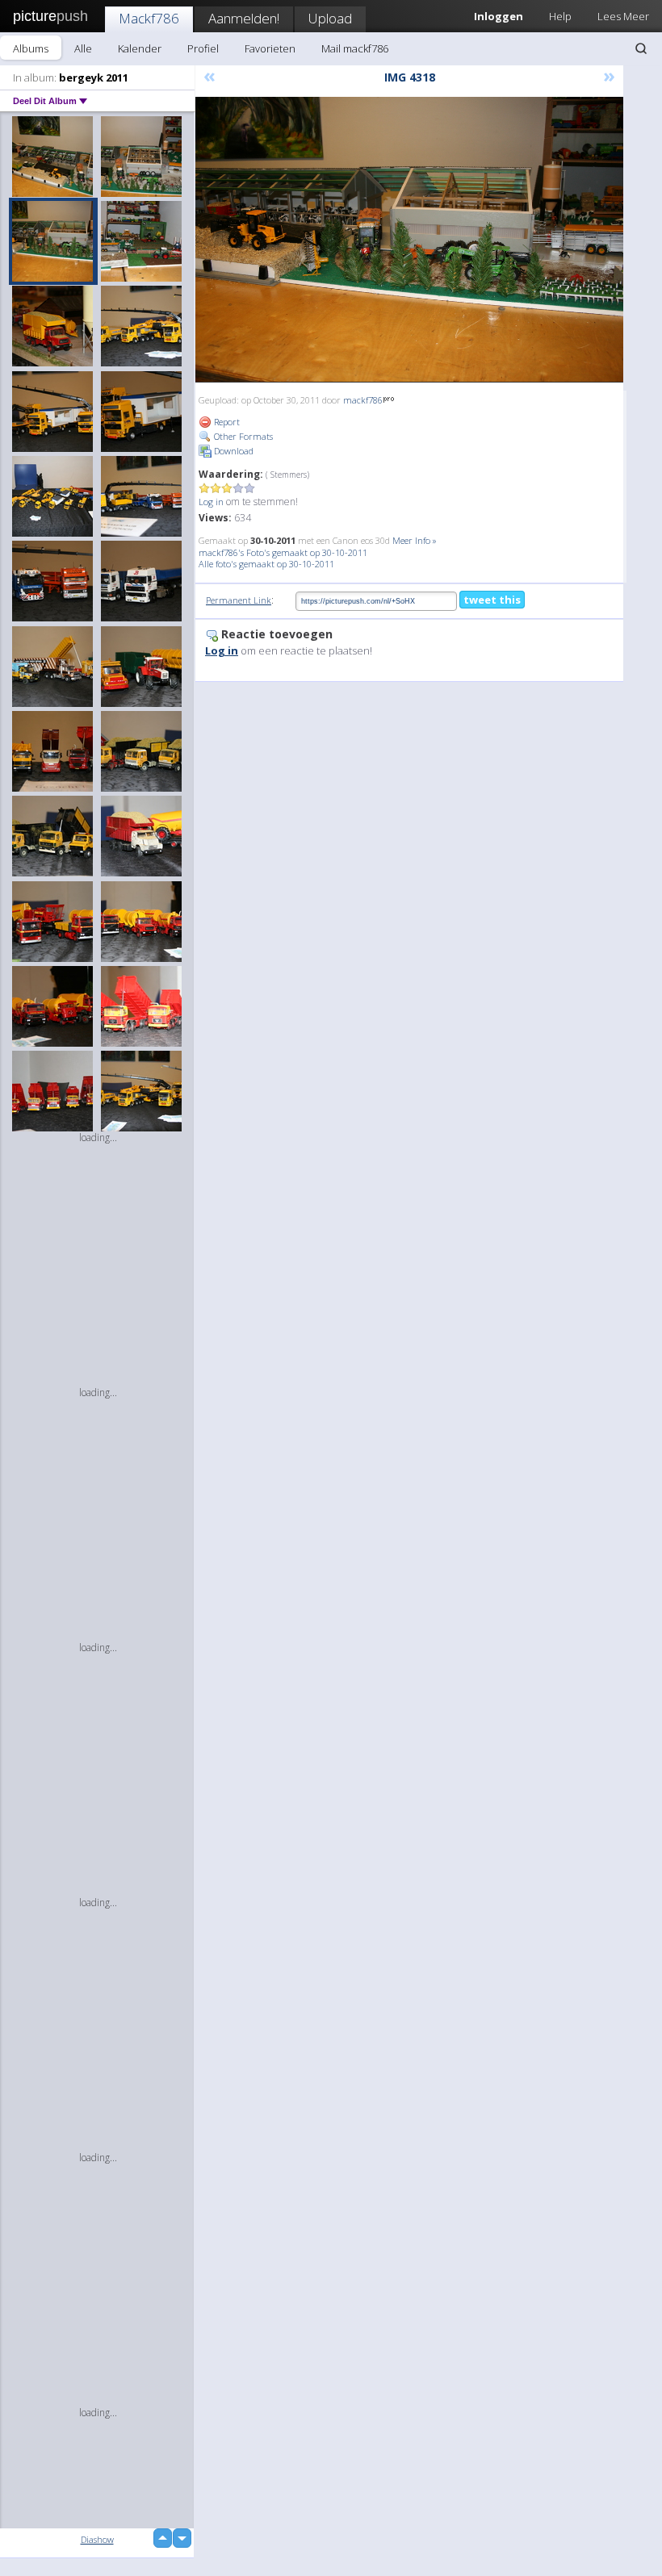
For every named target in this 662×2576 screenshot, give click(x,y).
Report (226, 422)
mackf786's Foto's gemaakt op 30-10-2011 (283, 552)
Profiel (203, 48)
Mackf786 (149, 18)
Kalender (140, 48)
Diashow (97, 2539)
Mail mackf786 (355, 48)
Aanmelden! (244, 18)
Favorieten (270, 48)
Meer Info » (415, 540)
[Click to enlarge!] (409, 240)
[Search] (641, 48)
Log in (211, 502)
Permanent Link (239, 600)
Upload (330, 18)
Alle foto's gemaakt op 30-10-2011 (266, 564)
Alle (83, 48)
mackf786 (363, 400)
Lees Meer (623, 16)
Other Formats (242, 436)
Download (233, 451)
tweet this (492, 600)
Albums (31, 48)
